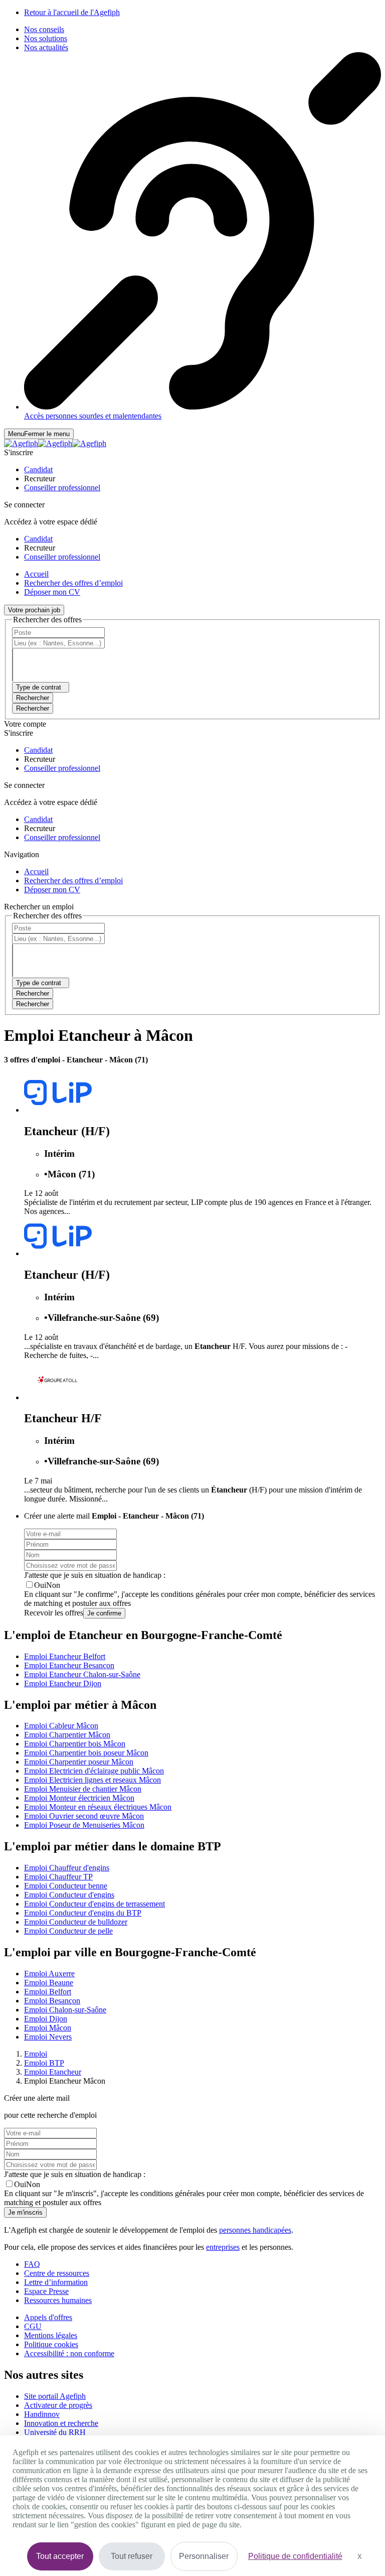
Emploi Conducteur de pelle (68, 1931)
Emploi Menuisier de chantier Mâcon (83, 1789)
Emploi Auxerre (49, 1974)
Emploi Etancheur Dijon (63, 1683)
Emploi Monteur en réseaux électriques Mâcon (98, 1807)
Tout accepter (60, 2556)
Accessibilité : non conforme (69, 2353)
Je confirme (104, 1613)
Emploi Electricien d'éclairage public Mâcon (94, 1771)
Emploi (36, 2054)
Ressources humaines (58, 2300)
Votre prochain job (34, 610)
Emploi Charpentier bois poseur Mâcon (86, 1753)
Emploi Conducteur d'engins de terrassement (94, 1904)
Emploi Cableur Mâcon (61, 1726)
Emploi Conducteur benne (66, 1886)
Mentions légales (51, 2335)
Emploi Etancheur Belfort (65, 1656)
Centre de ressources (57, 2273)
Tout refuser (132, 2556)
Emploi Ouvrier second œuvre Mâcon (84, 1816)
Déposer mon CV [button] (52, 592)
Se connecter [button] (24, 505)
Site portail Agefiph (55, 2396)
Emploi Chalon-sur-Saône (65, 2010)
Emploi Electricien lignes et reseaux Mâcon (92, 1780)
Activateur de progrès (58, 2405)
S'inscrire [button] (19, 452)
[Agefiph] (55, 443)
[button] (38, 469)
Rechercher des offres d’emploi (73, 583)
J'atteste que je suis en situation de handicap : (95, 1575)
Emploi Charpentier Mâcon (67, 1735)
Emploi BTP (44, 2063)
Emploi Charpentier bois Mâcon (75, 1744)
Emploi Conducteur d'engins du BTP (83, 1913)
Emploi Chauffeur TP (58, 1877)
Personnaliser (204, 2556)
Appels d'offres (48, 2317)
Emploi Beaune (49, 1983)
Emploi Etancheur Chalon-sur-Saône (82, 1674)
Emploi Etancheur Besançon (69, 1665)
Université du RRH (55, 2432)
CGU (33, 2326)
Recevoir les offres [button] (54, 1613)
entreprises (223, 2247)
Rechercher (33, 708)
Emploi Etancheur (53, 2072)
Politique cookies (51, 2344)
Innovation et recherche (61, 2423)
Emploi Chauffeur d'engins (67, 1868)
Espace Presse (46, 2291)
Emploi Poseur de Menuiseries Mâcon (84, 1825)
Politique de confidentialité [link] (295, 2556)
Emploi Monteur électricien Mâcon (79, 1798)
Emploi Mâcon (48, 2028)
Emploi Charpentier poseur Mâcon (79, 1762)
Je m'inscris (25, 2212)
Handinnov (42, 2414)
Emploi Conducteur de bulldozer (76, 1922)
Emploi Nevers (48, 2037)
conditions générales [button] (193, 1594)
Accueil (36, 574)
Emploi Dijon (46, 2019)
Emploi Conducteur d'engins (69, 1895)
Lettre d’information (56, 2282)
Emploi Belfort (48, 1992)
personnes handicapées (255, 2230)
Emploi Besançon (52, 2001)
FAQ (32, 2264)
